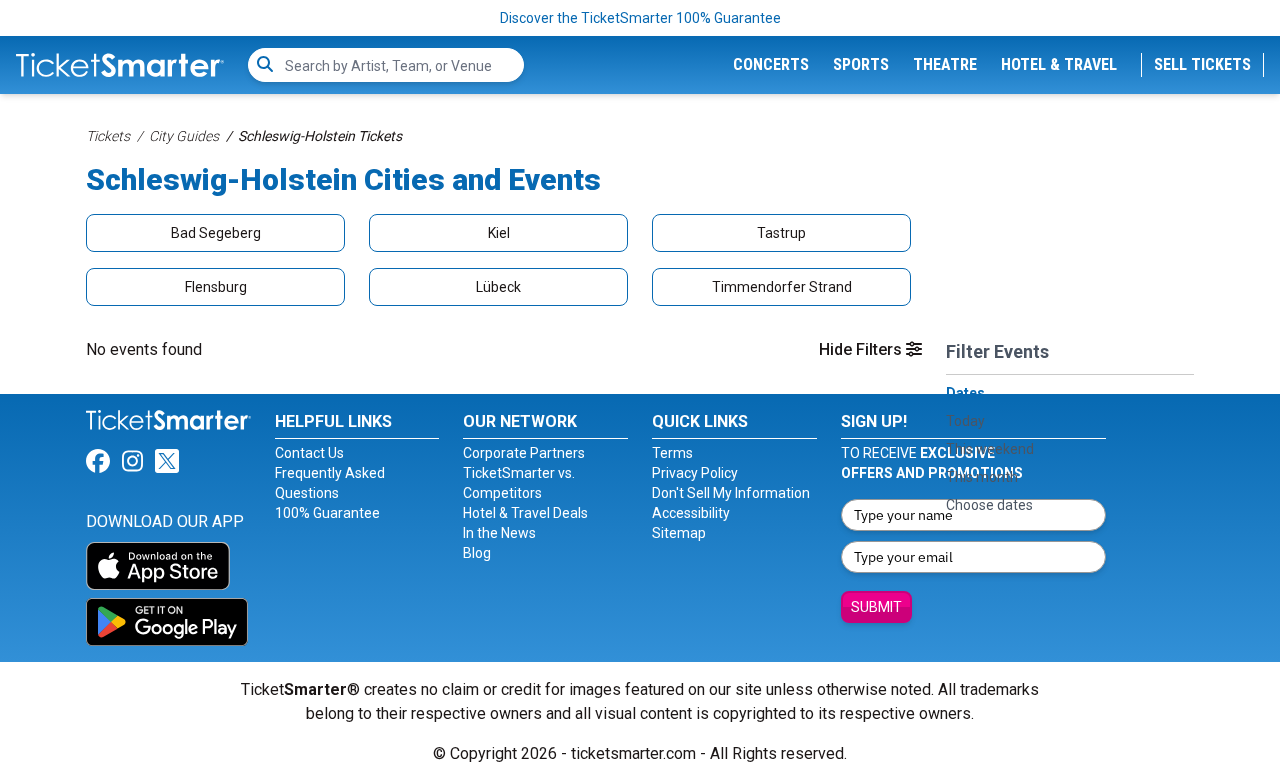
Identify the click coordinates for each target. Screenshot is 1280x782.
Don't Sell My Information (731, 493)
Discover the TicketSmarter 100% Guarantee (640, 18)
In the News (499, 533)
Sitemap (679, 533)
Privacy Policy (695, 473)
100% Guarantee (327, 513)
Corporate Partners (524, 453)
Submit (876, 607)
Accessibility (691, 513)
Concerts (771, 64)
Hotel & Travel (1059, 64)
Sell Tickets (1202, 64)
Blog (477, 553)
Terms (672, 453)
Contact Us (309, 453)
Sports (861, 64)
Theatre (945, 64)
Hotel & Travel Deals (525, 513)
